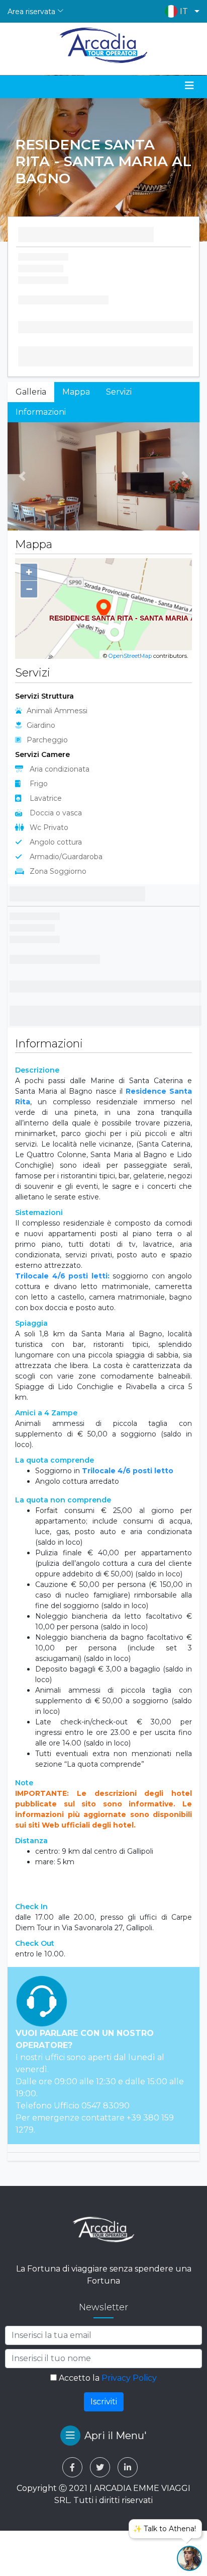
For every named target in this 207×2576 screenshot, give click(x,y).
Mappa (76, 392)
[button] (180, 11)
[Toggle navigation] (189, 86)
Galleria (31, 392)
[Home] (104, 45)
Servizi (119, 392)
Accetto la (107, 2378)
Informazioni (41, 412)
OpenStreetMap (130, 656)
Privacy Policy (129, 2378)
